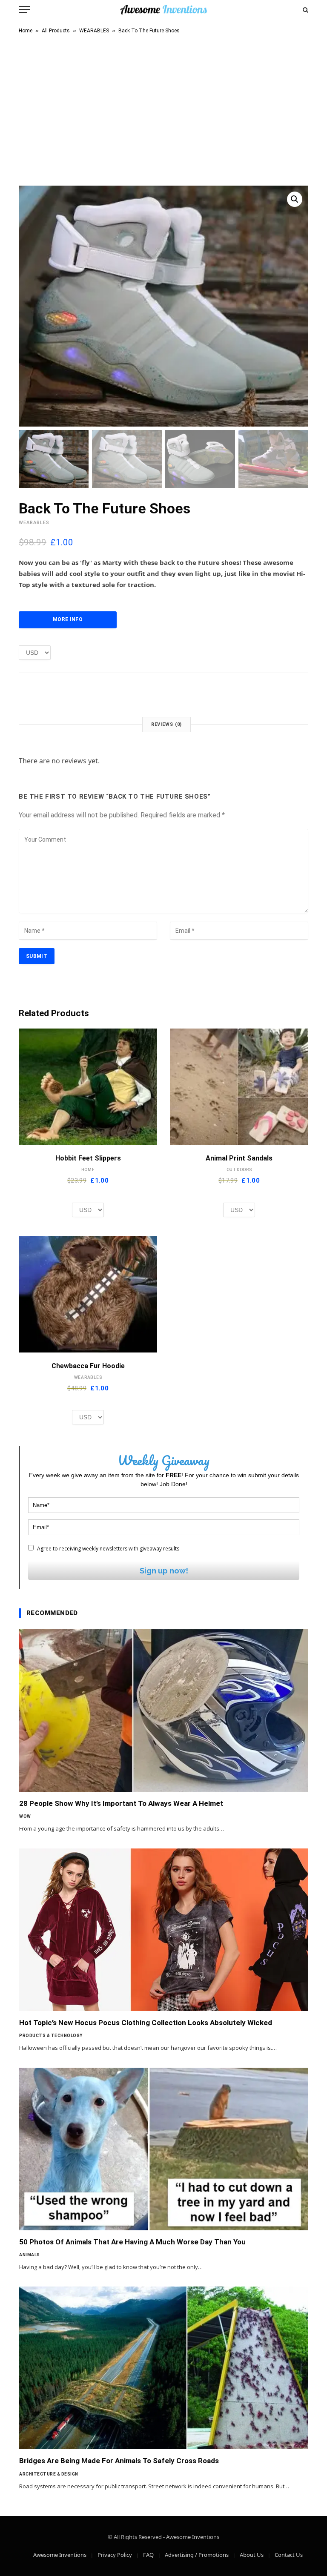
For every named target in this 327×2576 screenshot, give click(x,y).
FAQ (148, 2555)
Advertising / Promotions (197, 2555)
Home (26, 31)
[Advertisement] (163, 108)
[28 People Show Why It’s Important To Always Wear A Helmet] (164, 1711)
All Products (56, 31)
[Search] (305, 10)
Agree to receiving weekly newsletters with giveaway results (108, 1549)
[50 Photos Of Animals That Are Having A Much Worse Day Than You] (164, 2149)
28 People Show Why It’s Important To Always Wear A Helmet (121, 1803)
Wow (25, 1816)
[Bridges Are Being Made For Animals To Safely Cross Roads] (164, 2368)
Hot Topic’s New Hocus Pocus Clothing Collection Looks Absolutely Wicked (146, 2023)
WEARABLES (94, 31)
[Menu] (24, 10)
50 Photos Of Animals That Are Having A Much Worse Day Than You (132, 2242)
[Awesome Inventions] (163, 10)
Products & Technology (51, 2036)
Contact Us (289, 2555)
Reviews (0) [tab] (167, 724)
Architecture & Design (49, 2474)
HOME (88, 1170)
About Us (252, 2555)
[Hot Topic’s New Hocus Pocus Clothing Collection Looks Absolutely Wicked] (164, 1930)
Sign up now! (164, 1571)
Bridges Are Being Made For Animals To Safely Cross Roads (119, 2461)
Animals (30, 2255)
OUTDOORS (239, 1170)
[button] (295, 199)
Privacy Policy (115, 2555)
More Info (68, 619)
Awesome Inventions (60, 2555)
